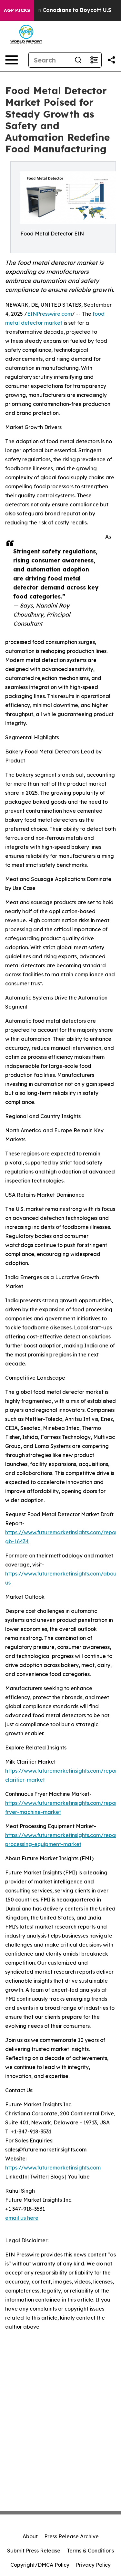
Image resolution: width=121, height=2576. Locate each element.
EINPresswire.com (50, 314)
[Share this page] (111, 60)
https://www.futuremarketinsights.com (53, 2168)
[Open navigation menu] (12, 60)
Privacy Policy (93, 2565)
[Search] (78, 60)
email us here (22, 2218)
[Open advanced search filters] (94, 60)
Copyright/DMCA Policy (40, 2565)
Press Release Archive (71, 2536)
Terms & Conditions (90, 2551)
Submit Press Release (34, 2551)
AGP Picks (17, 10)
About (30, 2536)
